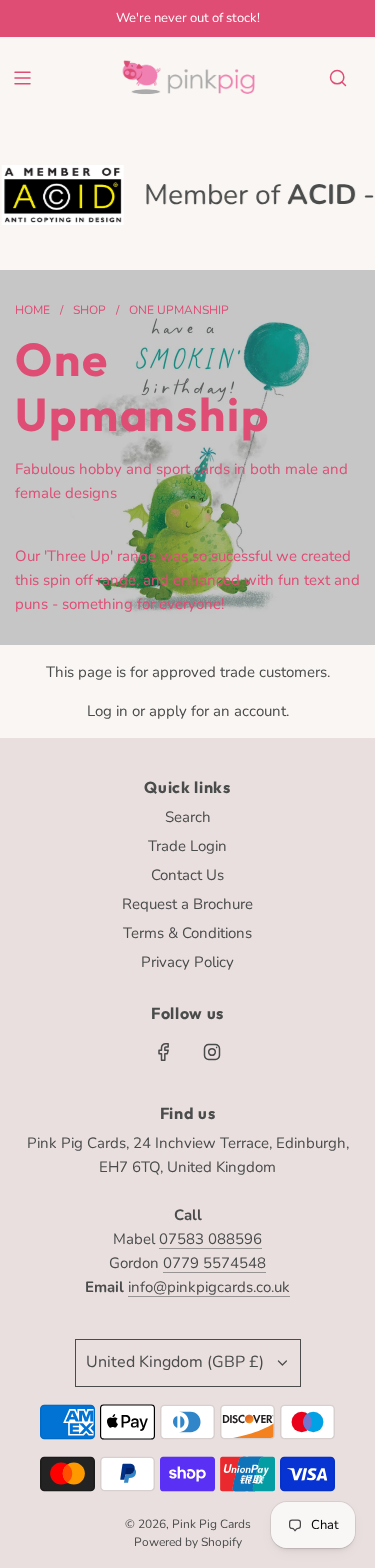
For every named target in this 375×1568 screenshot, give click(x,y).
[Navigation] (22, 78)
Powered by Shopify (188, 1542)
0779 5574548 (214, 1263)
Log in (107, 711)
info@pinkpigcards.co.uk (209, 1287)
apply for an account (217, 711)
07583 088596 (210, 1239)
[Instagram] (212, 1052)
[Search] (338, 78)
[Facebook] (164, 1052)
